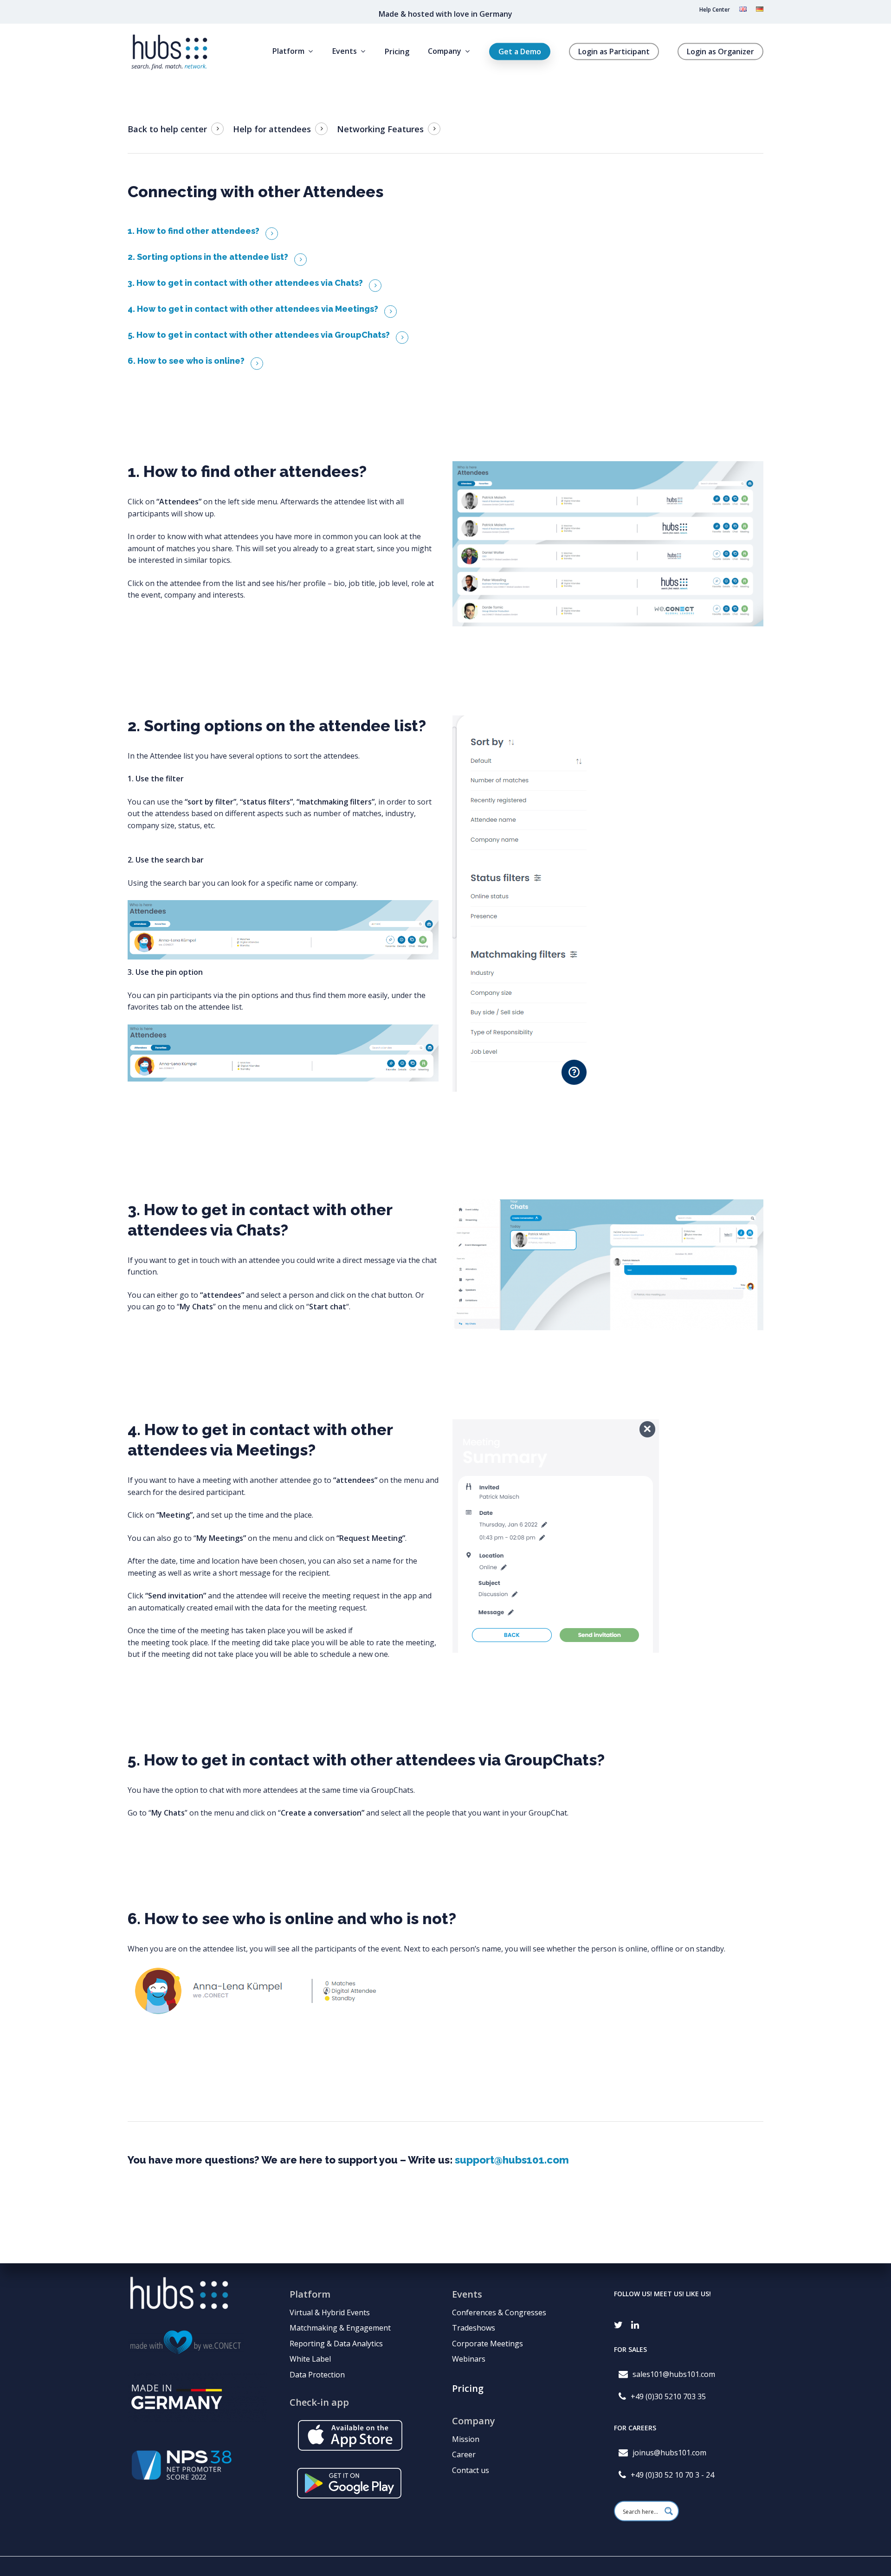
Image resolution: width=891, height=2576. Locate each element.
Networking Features (380, 129)
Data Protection (317, 2375)
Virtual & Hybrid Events (330, 2312)
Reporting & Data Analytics (336, 2344)
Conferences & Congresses (499, 2312)
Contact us (471, 2470)
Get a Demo (520, 52)
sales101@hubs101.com (674, 2375)
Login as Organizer (720, 52)
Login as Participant (614, 52)
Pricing (397, 52)
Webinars (469, 2359)
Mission (466, 2439)
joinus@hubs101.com (669, 2453)
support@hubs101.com (512, 2160)
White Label (310, 2359)
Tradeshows (474, 2328)
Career (464, 2454)
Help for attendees (272, 129)
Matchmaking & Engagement (340, 2328)
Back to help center (167, 129)
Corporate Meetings (487, 2344)
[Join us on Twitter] (618, 2322)
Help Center (715, 10)
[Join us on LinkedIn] (635, 2322)
